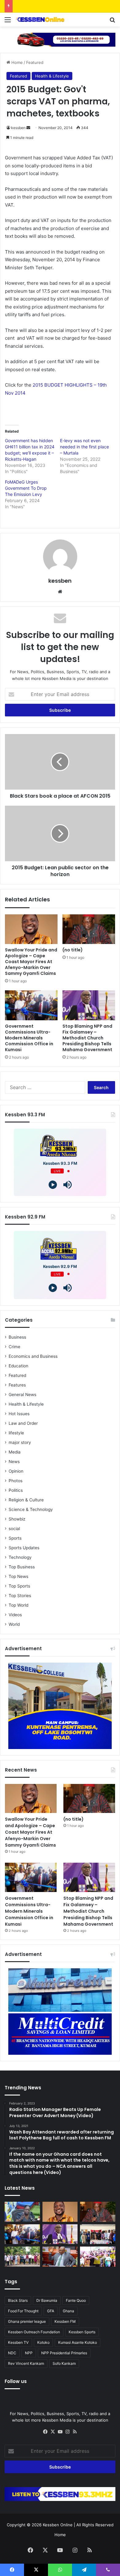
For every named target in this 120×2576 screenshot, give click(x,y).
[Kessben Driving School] (60, 39)
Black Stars (18, 2300)
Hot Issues (19, 1414)
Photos (16, 1481)
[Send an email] (28, 128)
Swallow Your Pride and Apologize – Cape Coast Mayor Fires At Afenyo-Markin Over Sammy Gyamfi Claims (31, 962)
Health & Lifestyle (52, 76)
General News (22, 1395)
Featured (35, 62)
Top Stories (20, 1596)
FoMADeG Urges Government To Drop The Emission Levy (26, 488)
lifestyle (16, 1433)
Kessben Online (58, 2525)
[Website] (60, 592)
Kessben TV (18, 2342)
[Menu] (8, 22)
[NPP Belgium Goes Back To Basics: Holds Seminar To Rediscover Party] (98, 2234)
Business (17, 1337)
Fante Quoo (76, 2300)
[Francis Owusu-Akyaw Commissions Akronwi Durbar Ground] (98, 2257)
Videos (15, 1615)
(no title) (73, 950)
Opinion (16, 1471)
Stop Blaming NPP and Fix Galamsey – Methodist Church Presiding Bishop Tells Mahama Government (87, 1038)
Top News (18, 1576)
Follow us (16, 2381)
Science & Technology (31, 1509)
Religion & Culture (26, 1500)
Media (15, 1452)
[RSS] (75, 2432)
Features (17, 1385)
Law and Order (23, 1423)
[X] (53, 2432)
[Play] (53, 1185)
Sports (15, 1538)
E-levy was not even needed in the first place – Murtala (84, 447)
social (14, 1529)
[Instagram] (67, 2432)
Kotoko (43, 2342)
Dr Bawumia (47, 2300)
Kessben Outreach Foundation (34, 2332)
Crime (14, 1347)
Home (16, 62)
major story (20, 1442)
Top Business (22, 1567)
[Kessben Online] (40, 20)
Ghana (68, 2311)
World (14, 1624)
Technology (20, 1557)
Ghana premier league (27, 2321)
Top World (18, 1605)
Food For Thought (23, 2311)
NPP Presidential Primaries (64, 2353)
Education (18, 1366)
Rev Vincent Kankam (26, 2363)
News (14, 1462)
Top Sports (19, 1586)
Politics (16, 1490)
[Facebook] (45, 2432)
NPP (29, 2353)
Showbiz (17, 1519)
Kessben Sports (82, 2332)
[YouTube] (60, 2432)
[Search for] (112, 22)
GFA (51, 2311)
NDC (12, 2353)
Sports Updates (24, 1548)
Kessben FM (65, 2321)
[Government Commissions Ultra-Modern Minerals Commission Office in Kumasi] (31, 1005)
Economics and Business (33, 1356)
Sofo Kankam (64, 2363)
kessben (18, 128)
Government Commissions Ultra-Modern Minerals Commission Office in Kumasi (29, 1038)
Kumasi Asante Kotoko (78, 2342)
